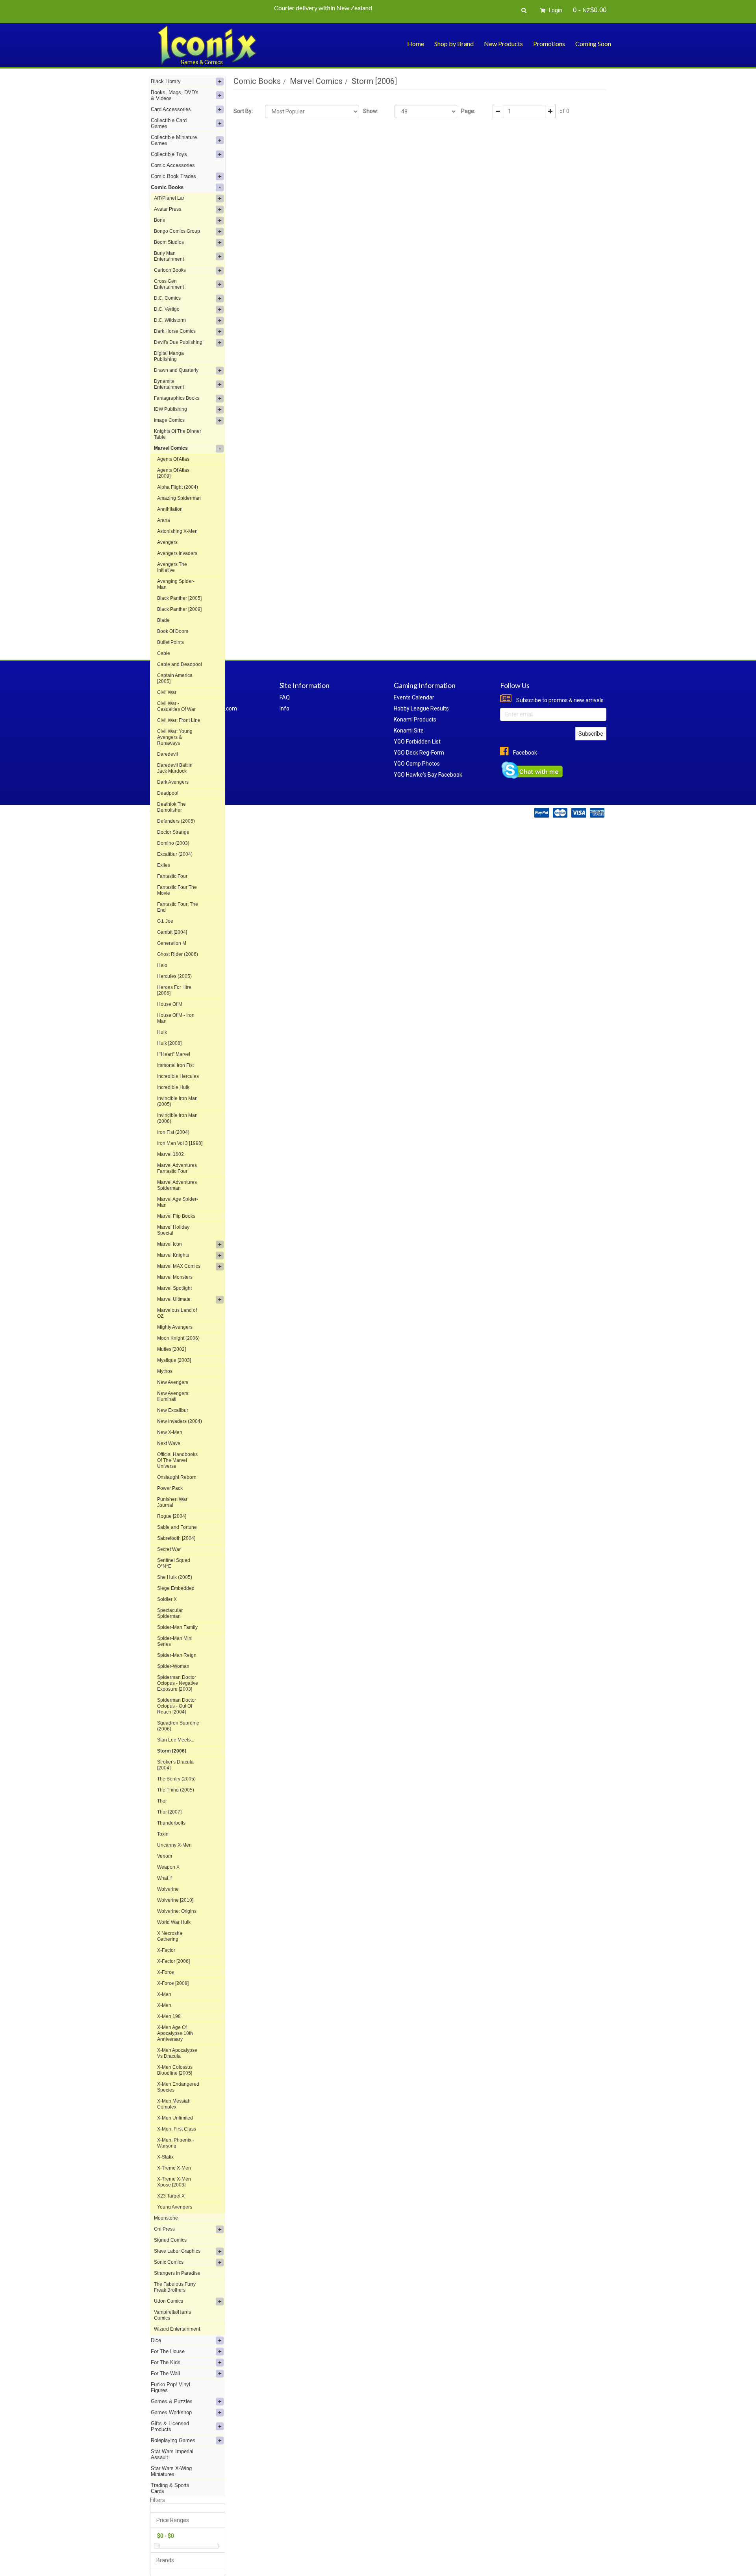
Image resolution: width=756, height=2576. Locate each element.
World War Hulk (174, 1922)
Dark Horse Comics (175, 331)
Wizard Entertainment (177, 2329)
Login (555, 10)
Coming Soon (593, 44)
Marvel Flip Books (176, 1216)
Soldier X (167, 1599)
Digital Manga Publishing (169, 356)
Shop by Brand (454, 44)
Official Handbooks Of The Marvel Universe (177, 1460)
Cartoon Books (170, 270)
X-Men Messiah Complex (174, 2104)
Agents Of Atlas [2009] (173, 473)
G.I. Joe (165, 921)
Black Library (166, 81)
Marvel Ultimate (174, 1299)
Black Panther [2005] (179, 598)
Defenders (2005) (176, 821)
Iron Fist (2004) (173, 1132)
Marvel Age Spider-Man (178, 1202)
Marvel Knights (173, 1255)
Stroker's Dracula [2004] (175, 1765)
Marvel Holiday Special (173, 1230)
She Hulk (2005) (175, 1577)
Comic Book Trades (173, 176)
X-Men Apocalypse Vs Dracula (177, 2053)
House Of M (170, 1004)
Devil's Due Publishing (178, 342)
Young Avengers (175, 2207)
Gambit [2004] (172, 932)
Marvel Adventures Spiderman (177, 1185)
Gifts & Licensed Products (170, 2426)
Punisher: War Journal (172, 1502)
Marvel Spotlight (174, 1288)
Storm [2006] (172, 1751)
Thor (162, 1801)
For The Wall (165, 2373)
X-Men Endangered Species (178, 2087)
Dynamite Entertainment (169, 384)
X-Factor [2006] (173, 1961)
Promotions (549, 44)
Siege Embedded (176, 1588)
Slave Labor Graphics (177, 2251)
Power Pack (170, 1488)
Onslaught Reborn (177, 1477)
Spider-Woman (173, 1666)
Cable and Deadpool (180, 664)
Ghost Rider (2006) (178, 954)
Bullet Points (170, 642)
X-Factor (166, 1950)
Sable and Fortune (177, 1527)
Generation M (172, 943)
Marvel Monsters (175, 1277)
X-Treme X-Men (174, 2168)
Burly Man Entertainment (169, 256)
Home (416, 44)
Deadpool (168, 793)
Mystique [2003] (174, 1360)
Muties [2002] (171, 1349)
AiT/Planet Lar (169, 198)
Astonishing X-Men (177, 531)
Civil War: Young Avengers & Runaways (175, 737)
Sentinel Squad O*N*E (174, 1563)
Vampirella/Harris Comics (172, 2315)
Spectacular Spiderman (170, 1613)
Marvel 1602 (170, 1154)
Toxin (163, 1834)
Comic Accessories (173, 165)
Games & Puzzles (172, 2401)
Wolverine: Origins (177, 1911)
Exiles (164, 865)
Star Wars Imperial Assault (172, 2454)
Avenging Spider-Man (176, 584)
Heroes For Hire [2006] (174, 990)
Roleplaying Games (173, 2440)
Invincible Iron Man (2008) (177, 1118)
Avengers (167, 542)
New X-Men (170, 1432)
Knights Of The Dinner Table (178, 434)
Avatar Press (168, 209)
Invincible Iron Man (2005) (177, 1101)
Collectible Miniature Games (174, 140)
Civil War (167, 692)
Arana (164, 520)
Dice (156, 2340)
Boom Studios (169, 242)
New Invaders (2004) (180, 1421)
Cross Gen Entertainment (169, 284)
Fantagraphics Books (177, 398)
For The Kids (166, 2362)
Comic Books (167, 187)
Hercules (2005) (174, 976)
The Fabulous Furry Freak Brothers (175, 2287)
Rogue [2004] (172, 1516)
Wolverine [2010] (175, 1900)
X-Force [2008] (173, 1983)
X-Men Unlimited (175, 2118)
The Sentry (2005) (176, 1779)
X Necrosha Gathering (170, 1936)
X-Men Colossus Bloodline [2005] (175, 2070)
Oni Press (164, 2229)
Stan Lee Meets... (176, 1740)
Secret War (169, 1549)
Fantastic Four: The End (178, 907)
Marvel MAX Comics (179, 1266)
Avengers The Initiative (172, 567)
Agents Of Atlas (173, 459)
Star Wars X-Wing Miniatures (171, 2471)
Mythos (165, 1371)
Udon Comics (169, 2301)
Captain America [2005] (175, 678)
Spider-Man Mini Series (175, 1641)
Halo (162, 965)
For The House (168, 2351)
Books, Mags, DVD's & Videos (175, 95)
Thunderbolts (171, 1823)
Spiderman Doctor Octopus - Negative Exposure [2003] (178, 1683)
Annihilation (170, 509)
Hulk (162, 1032)
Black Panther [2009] (179, 609)
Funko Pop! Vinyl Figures (170, 2387)
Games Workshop (171, 2412)
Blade (163, 620)
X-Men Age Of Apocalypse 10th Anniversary (175, 2033)
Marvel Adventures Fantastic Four (177, 1168)
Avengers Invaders (177, 553)
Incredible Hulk (173, 1087)
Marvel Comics (171, 448)
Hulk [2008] (169, 1043)
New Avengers (173, 1382)
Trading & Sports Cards (170, 2488)
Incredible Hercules (178, 1076)
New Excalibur (173, 1410)
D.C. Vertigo (167, 309)
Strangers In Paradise (177, 2273)
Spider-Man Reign (177, 1655)
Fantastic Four (172, 876)
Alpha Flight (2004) (178, 487)
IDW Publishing (170, 409)
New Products (503, 44)
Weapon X (168, 1867)
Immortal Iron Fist (175, 1065)
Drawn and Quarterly (176, 370)
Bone (160, 220)
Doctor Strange (173, 832)
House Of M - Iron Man (176, 1018)
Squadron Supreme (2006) (178, 1726)
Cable (164, 653)
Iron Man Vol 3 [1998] (180, 1143)
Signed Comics (170, 2240)
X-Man (164, 1994)
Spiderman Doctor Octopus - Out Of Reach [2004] (177, 1706)
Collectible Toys (169, 154)
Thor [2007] (169, 1812)
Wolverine (168, 1889)
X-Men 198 (169, 2016)
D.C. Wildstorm (170, 320)
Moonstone (166, 2218)
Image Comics (169, 420)
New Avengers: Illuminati (173, 1396)
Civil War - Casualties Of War (176, 706)
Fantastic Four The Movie (177, 890)
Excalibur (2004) (175, 854)
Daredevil (168, 754)
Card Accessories (171, 109)
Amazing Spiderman (179, 498)
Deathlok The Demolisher (171, 807)
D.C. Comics (167, 298)
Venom (165, 1856)
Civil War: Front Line (179, 720)
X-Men (164, 2005)
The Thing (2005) (176, 1790)
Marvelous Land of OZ (177, 1313)
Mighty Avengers (175, 1327)
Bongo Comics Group (177, 231)
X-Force (166, 1972)
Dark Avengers (173, 782)
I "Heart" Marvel (174, 1054)
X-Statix (165, 2157)
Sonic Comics (169, 2262)
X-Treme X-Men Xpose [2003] (174, 2182)
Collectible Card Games (169, 123)
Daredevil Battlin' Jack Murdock (175, 768)
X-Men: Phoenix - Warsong (176, 2143)
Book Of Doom (173, 631)
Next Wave (169, 1443)
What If (164, 1878)
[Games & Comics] (207, 45)
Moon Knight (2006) (178, 1338)
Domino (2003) (173, 843)
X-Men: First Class (177, 2129)
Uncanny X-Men (174, 1845)
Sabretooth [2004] (176, 1538)
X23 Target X (171, 2196)
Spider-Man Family (177, 1627)
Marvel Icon (170, 1244)
